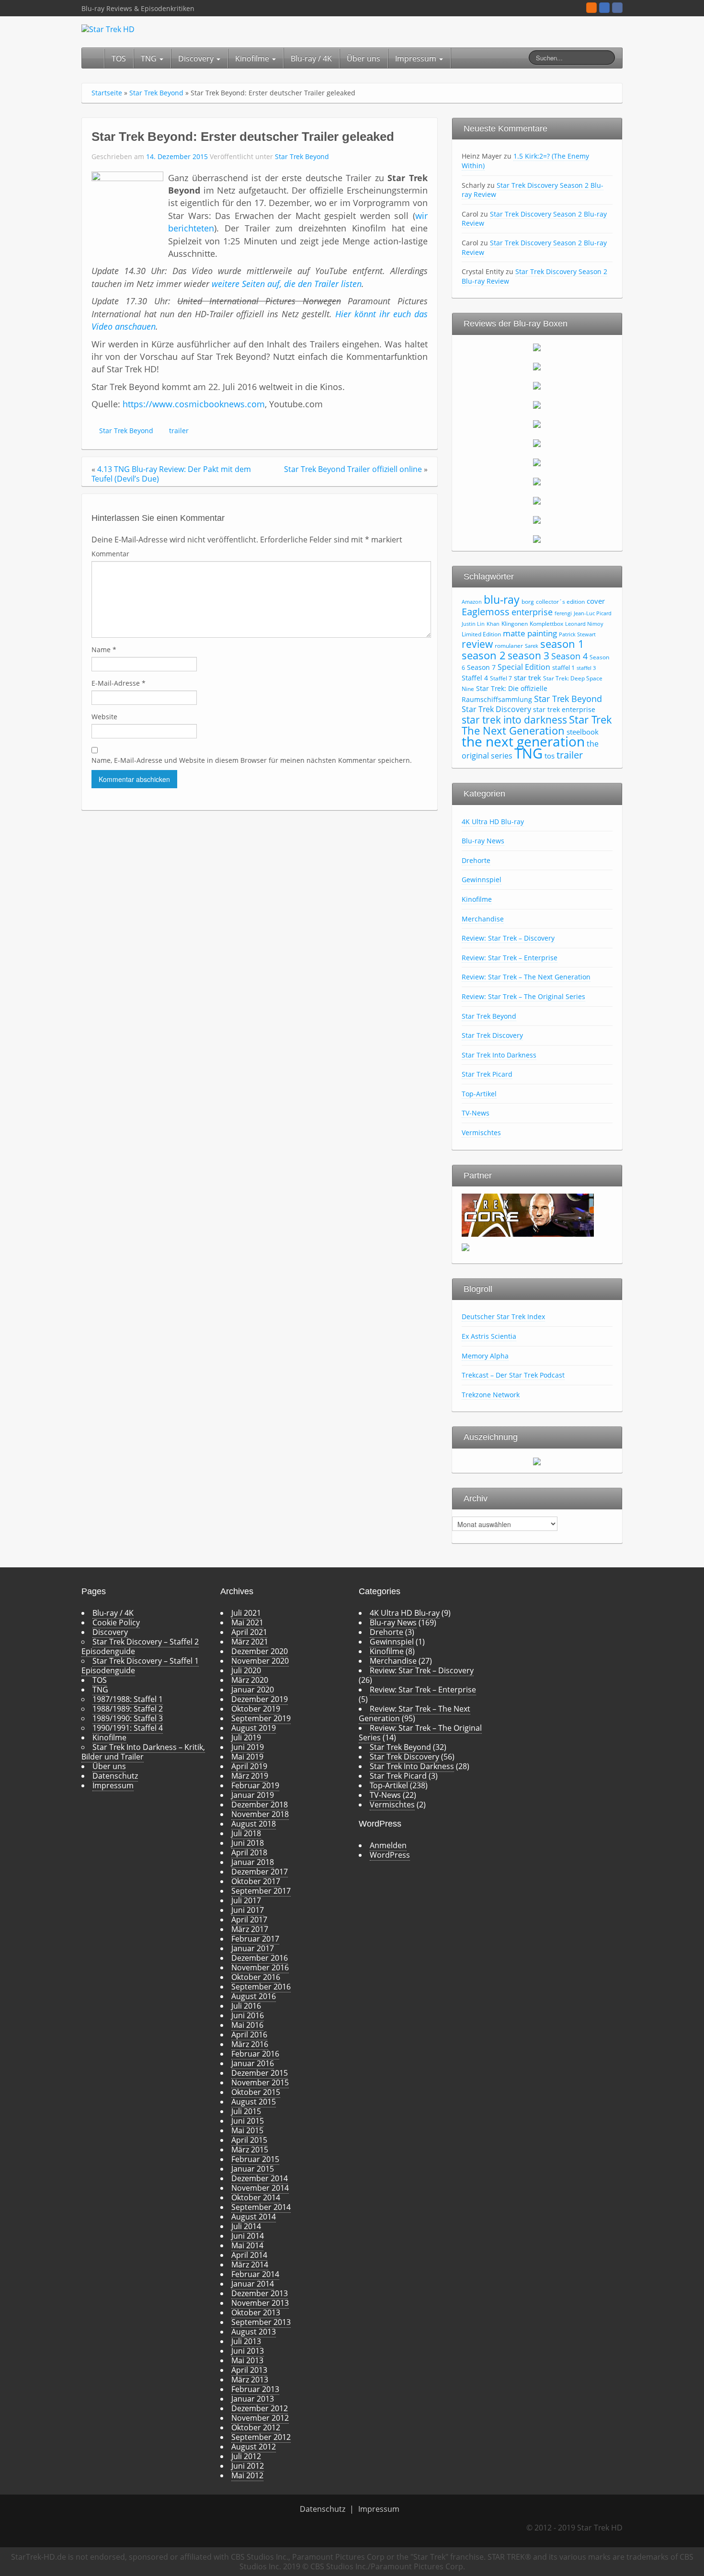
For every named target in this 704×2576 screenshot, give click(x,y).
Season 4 (569, 656)
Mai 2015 (247, 2130)
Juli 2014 (246, 2226)
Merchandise (483, 919)
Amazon (472, 602)
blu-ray (502, 599)
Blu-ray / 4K (311, 58)
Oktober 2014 (256, 2197)
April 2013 (249, 2370)
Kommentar (110, 554)
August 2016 (254, 1996)
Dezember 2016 (260, 1958)
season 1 (562, 644)
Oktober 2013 (256, 2312)
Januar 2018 (253, 1862)
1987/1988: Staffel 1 (128, 1699)
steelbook (583, 732)
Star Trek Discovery (496, 709)
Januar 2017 (253, 1948)
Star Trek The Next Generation (537, 725)
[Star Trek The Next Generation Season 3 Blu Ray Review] (537, 385)
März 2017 (250, 1929)
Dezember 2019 (260, 1699)
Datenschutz (115, 1776)
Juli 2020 (246, 1670)
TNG (150, 58)
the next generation (523, 741)
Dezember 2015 (260, 2073)
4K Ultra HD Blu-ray (493, 822)
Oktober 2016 (256, 1977)
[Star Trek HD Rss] (591, 8)
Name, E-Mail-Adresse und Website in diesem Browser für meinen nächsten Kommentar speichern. (252, 760)
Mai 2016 (247, 2025)
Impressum (417, 58)
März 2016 (250, 2044)
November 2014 (260, 2188)
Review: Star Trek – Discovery (508, 938)
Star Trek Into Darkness (499, 1055)
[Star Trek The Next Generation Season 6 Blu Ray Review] (537, 443)
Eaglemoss (486, 611)
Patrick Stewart (577, 634)
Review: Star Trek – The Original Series (523, 996)
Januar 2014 (253, 2284)
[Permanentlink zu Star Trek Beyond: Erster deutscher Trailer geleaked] (127, 207)
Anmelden (388, 1845)
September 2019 (261, 1718)
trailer (179, 431)
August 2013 (254, 2332)
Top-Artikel (479, 1094)
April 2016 (249, 2035)
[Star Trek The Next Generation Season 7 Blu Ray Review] (537, 462)
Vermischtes (481, 1133)
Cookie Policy (116, 1622)
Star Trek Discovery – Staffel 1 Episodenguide (140, 1666)
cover (596, 601)
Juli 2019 (246, 1737)
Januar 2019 (253, 1795)
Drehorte (476, 860)
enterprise (532, 612)
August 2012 (254, 2447)
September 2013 (261, 2322)
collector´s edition (560, 602)
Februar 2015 (255, 2159)
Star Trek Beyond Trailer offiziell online (353, 469)
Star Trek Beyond (156, 93)
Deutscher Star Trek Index (503, 1317)
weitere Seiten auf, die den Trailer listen (287, 284)
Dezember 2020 (260, 1651)
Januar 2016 (253, 2063)
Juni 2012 (248, 2466)
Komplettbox (546, 624)
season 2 (484, 655)
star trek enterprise (564, 709)
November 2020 (260, 1661)
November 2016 (260, 1967)
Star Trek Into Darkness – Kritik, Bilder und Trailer (143, 1752)
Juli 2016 (246, 2006)
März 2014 (250, 2265)
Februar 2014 (255, 2274)
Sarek (532, 646)
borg (528, 602)
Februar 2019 (255, 1785)
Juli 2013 (246, 2341)
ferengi (563, 613)
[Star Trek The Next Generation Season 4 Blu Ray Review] (537, 404)
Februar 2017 (255, 1939)
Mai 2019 (247, 1757)
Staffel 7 (501, 678)
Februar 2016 (255, 2054)
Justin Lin (473, 624)
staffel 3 (586, 668)
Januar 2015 (253, 2169)
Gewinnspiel (482, 880)
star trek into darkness (514, 720)
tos (550, 756)
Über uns (363, 58)
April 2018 (249, 1852)
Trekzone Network (491, 1395)
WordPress (390, 1855)
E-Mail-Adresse (119, 683)
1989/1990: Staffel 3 (128, 1718)
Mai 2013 (247, 2360)
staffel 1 (563, 667)
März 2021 (250, 1642)
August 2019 (254, 1728)
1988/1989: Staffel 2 (128, 1709)
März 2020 (250, 1680)
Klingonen (515, 624)
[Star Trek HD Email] (604, 8)
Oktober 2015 (256, 2092)
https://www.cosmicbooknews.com (194, 404)
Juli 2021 (246, 1613)
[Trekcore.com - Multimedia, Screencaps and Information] (528, 1214)
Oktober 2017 (256, 1881)
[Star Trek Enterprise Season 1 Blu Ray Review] (537, 481)
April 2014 (249, 2255)
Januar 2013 (253, 2399)
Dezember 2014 (260, 2178)
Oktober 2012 (256, 2427)
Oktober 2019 (256, 1709)
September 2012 (261, 2437)
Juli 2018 (246, 1833)
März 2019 (250, 1776)
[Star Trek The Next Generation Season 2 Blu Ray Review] (537, 366)
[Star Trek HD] (108, 28)
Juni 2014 (248, 2236)
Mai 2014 (247, 2245)
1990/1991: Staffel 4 (128, 1728)
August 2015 (254, 2102)
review (477, 644)
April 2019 (249, 1766)
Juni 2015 (248, 2121)
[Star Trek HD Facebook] (617, 8)
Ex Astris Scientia (489, 1336)
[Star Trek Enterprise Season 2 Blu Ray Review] (537, 500)
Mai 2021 (247, 1622)
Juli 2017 (246, 1900)
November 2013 (260, 2303)
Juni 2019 (248, 1747)
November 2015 (260, 2082)
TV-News (476, 1113)
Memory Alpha (485, 1356)
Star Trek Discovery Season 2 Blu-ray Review (533, 190)
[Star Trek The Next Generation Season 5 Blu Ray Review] (537, 424)
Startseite (107, 93)
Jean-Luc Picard (593, 613)
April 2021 (249, 1632)
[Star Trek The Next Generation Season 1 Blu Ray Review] (537, 347)
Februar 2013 (255, 2389)
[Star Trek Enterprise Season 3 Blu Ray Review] (537, 519)
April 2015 (249, 2140)
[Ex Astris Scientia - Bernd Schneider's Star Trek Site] (466, 1246)
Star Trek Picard (487, 1074)
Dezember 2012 (260, 2408)
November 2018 (260, 1814)
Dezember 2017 (260, 1872)
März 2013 (250, 2380)
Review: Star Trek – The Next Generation (526, 977)
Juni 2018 (248, 1843)
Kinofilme (253, 58)
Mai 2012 (247, 2475)
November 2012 (260, 2418)
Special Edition (524, 667)
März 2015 (250, 2150)
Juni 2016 (248, 2015)
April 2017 (249, 1920)
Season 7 (481, 667)
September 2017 (261, 1891)
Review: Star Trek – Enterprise (510, 958)
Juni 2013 (248, 2351)
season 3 (528, 655)
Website (104, 717)
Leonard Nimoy (584, 624)
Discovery (197, 58)
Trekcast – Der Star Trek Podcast (513, 1375)
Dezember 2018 (260, 1805)
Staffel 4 (475, 678)
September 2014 (261, 2207)
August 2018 (254, 1824)
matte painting (530, 633)
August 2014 (254, 2217)
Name (104, 650)
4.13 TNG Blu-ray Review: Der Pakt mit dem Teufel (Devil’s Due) (171, 474)
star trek (528, 678)
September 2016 (261, 1987)
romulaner (509, 646)
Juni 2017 (248, 1910)
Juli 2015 (246, 2111)
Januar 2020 (253, 1690)
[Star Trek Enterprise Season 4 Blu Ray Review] (537, 539)
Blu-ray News (483, 841)
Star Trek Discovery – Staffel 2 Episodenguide (140, 1646)
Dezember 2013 (260, 2293)
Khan (493, 624)
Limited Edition (481, 634)
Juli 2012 (246, 2456)
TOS (119, 58)
